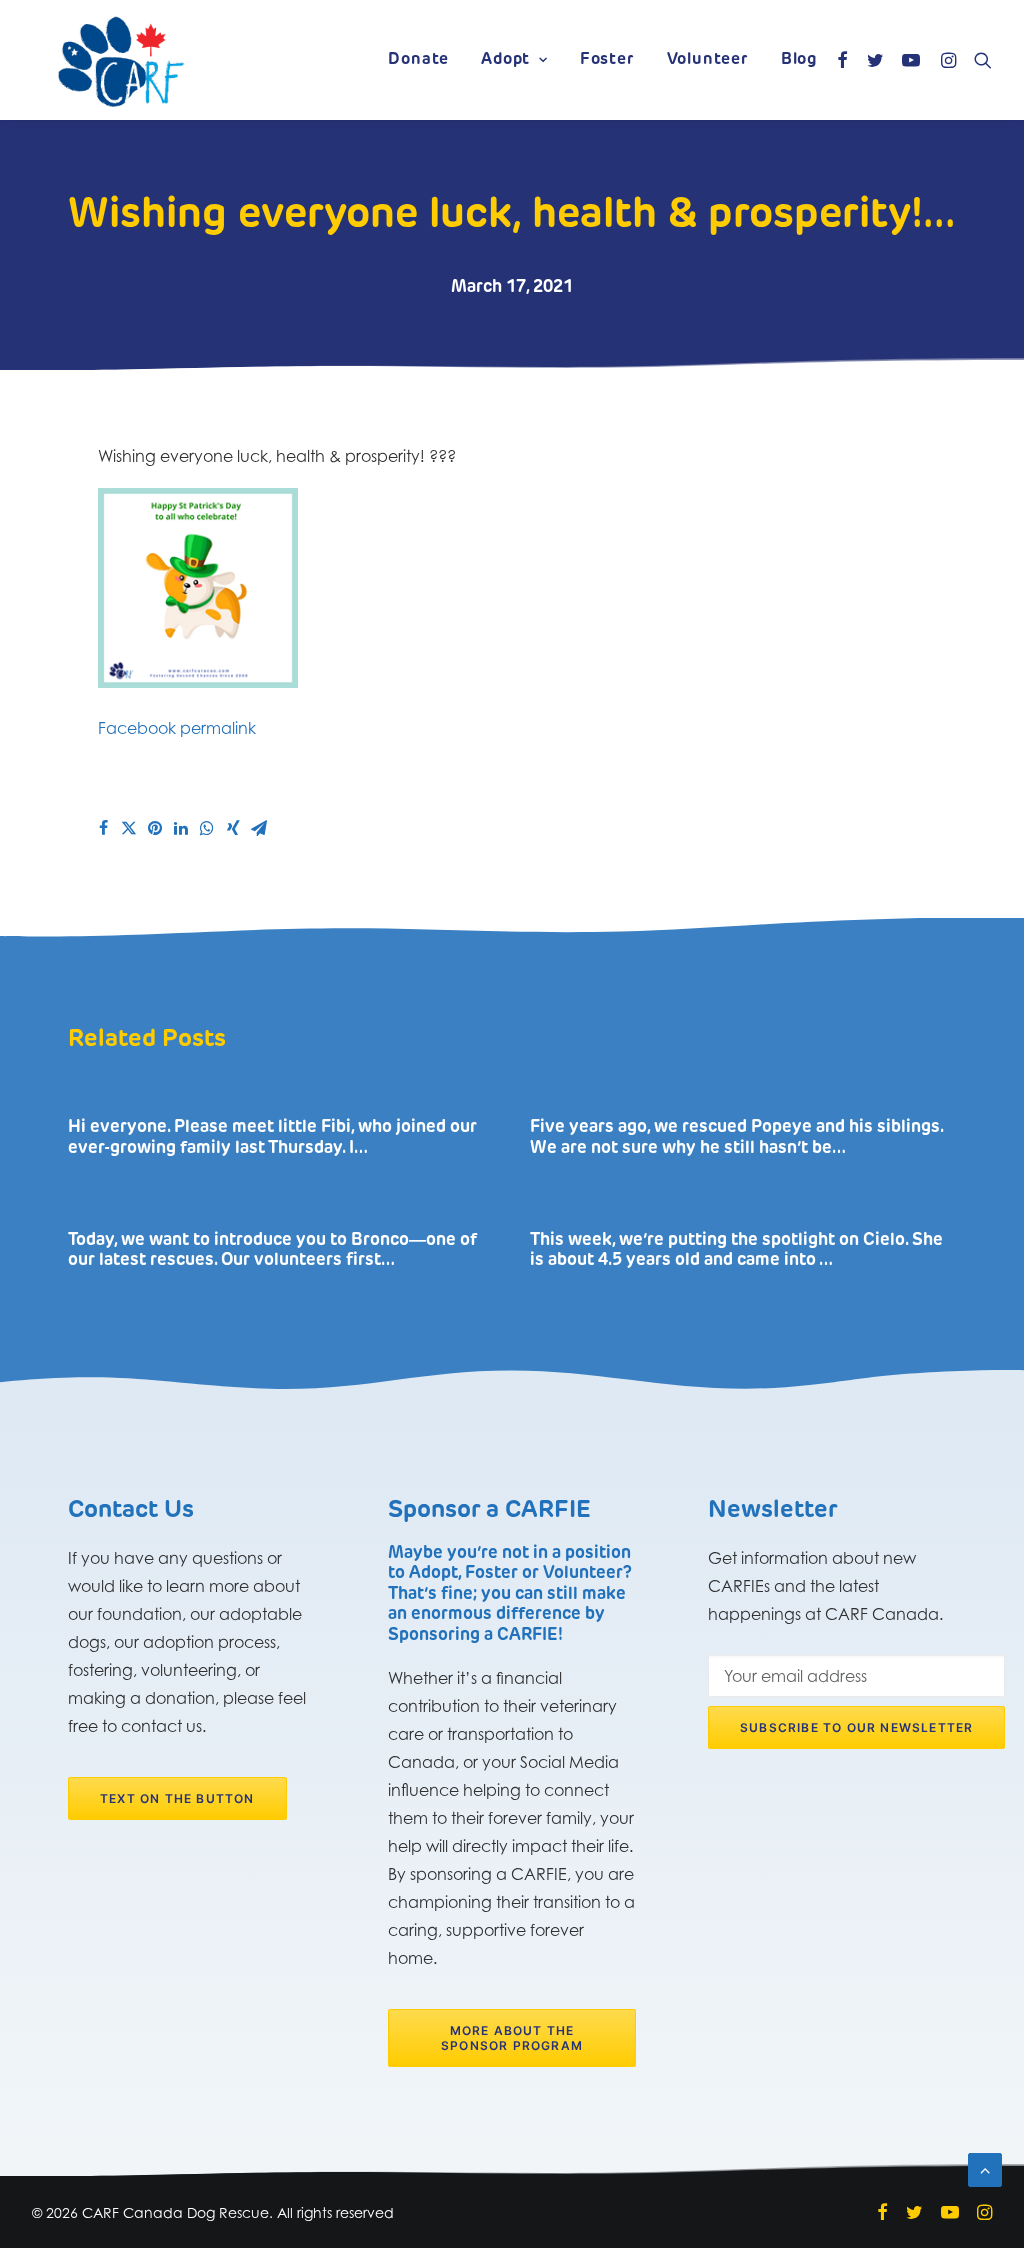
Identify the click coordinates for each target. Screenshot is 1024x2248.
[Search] (978, 60)
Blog (799, 60)
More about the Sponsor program (512, 2038)
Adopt (505, 60)
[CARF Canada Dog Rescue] (121, 60)
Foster (607, 60)
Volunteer (708, 60)
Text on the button (177, 1798)
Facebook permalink (177, 728)
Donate (418, 60)
